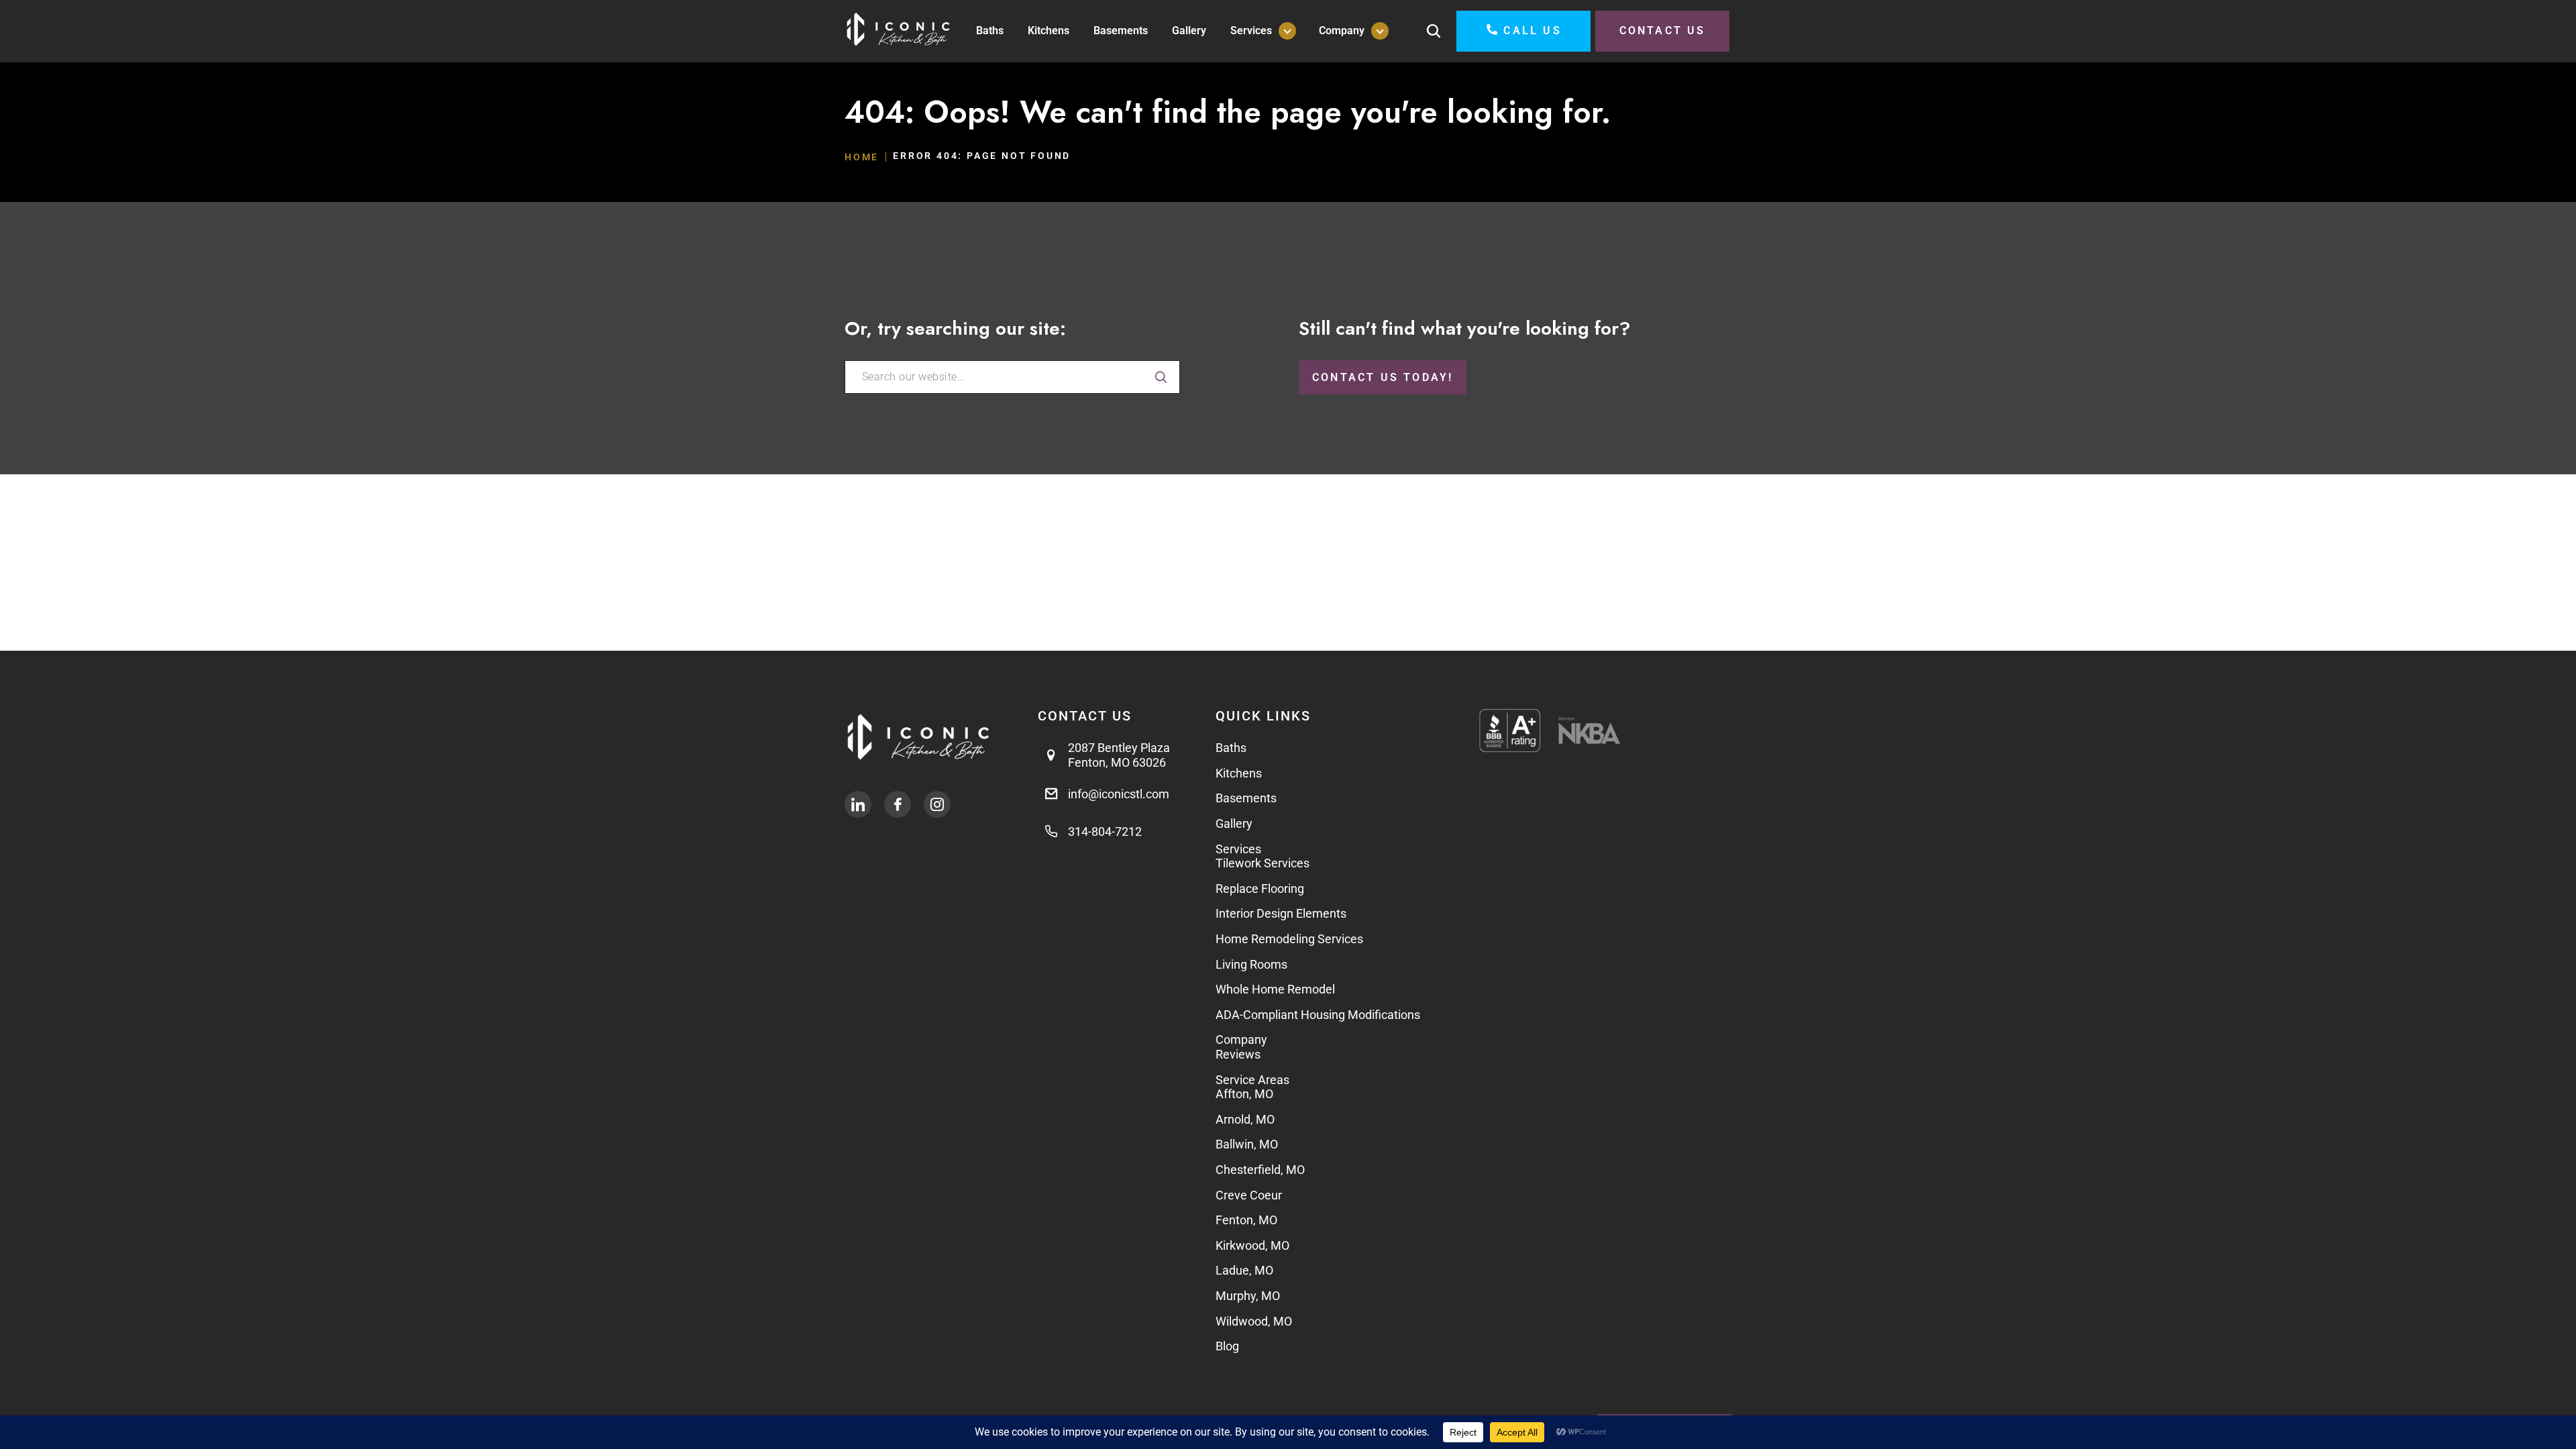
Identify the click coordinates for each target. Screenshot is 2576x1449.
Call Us (1532, 31)
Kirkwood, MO (1252, 1245)
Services (1251, 31)
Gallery (1189, 31)
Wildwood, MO (1254, 1321)
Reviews (1238, 1054)
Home (862, 157)
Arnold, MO (1245, 1119)
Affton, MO (1244, 1094)
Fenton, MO (1246, 1220)
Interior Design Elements (1281, 913)
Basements (1121, 31)
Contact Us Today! (1383, 377)
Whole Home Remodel (1275, 989)
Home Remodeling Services (1289, 939)
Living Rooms (1251, 964)
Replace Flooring (1260, 889)
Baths (990, 31)
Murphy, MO (1248, 1296)
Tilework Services (1263, 863)
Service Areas (1252, 1080)
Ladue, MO (1246, 1270)
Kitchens (1049, 31)
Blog (1227, 1346)
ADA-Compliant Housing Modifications (1318, 1015)
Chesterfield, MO (1260, 1170)
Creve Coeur (1249, 1195)
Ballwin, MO (1247, 1144)
